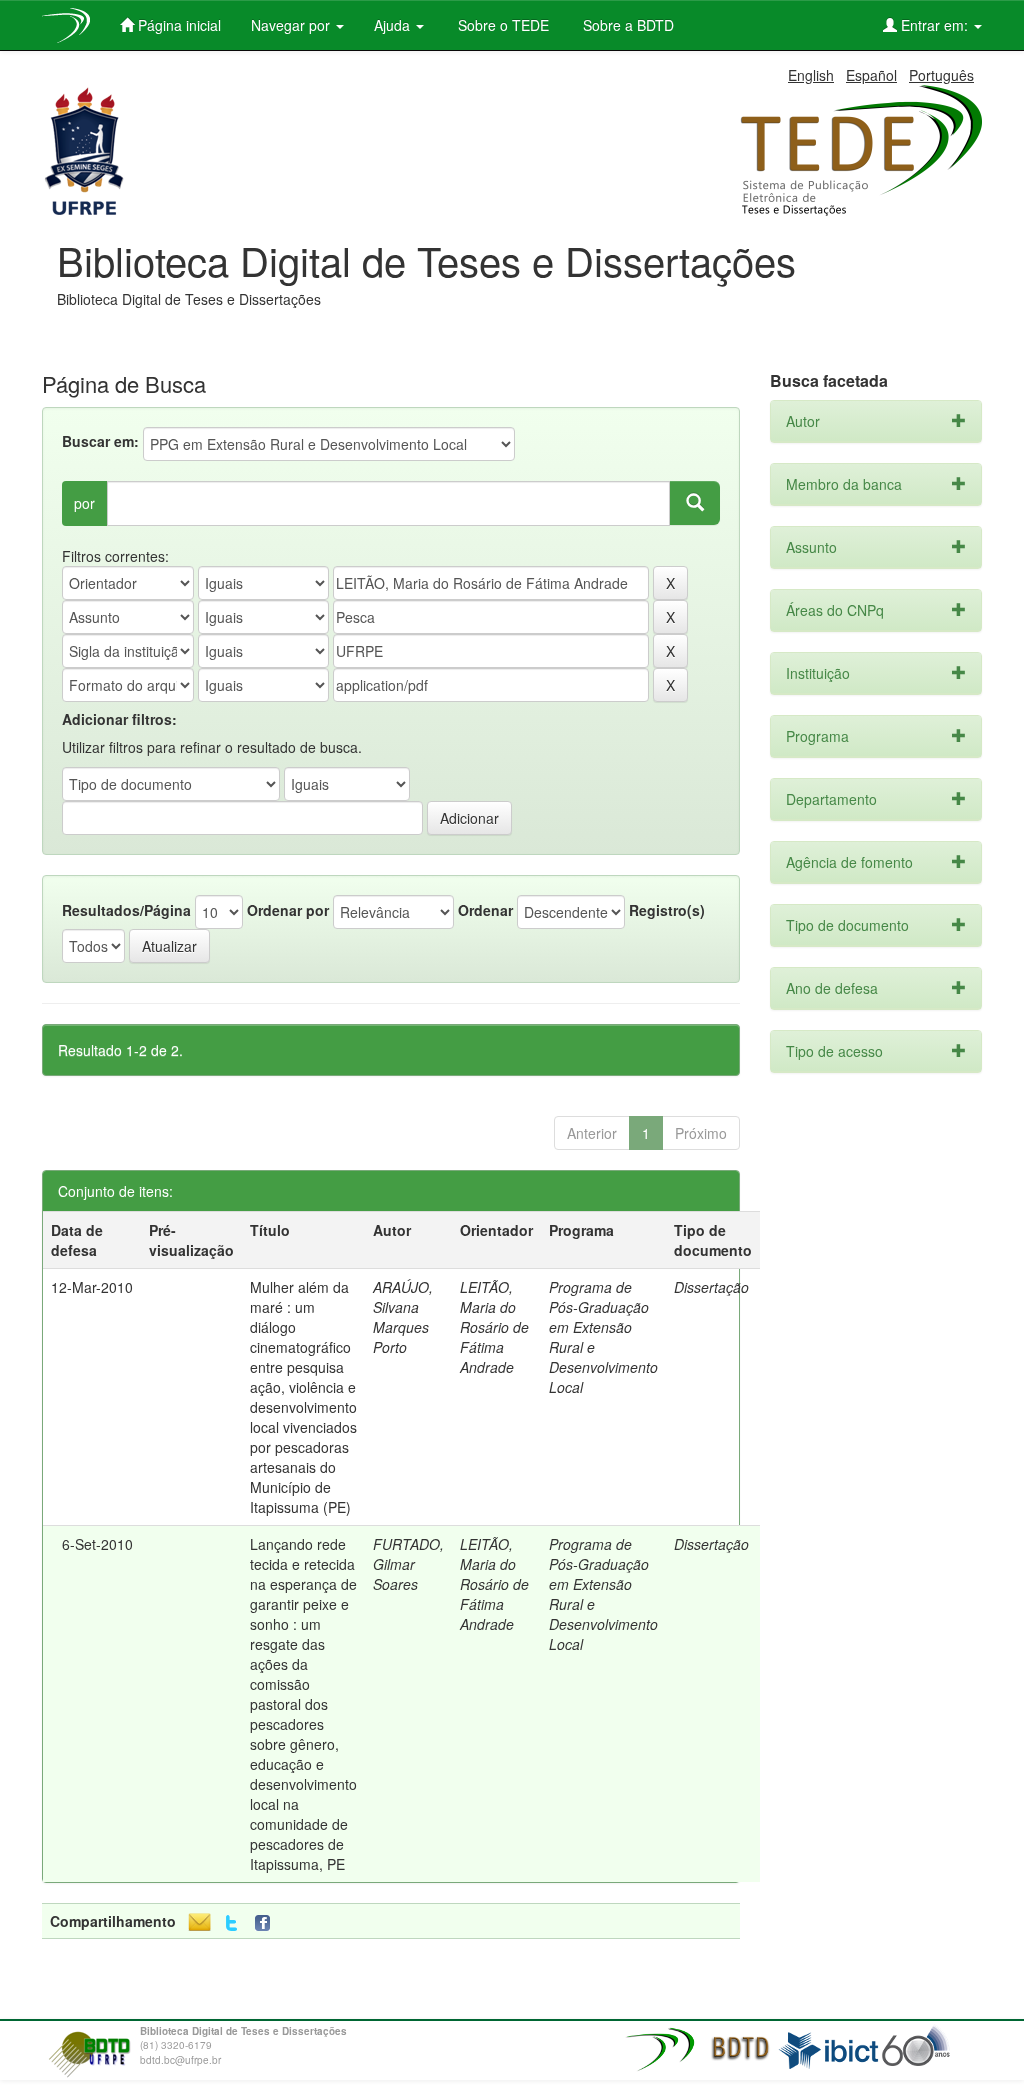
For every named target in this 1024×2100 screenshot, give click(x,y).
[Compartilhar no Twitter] (231, 1923)
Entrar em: (934, 25)
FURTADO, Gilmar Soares (408, 1564)
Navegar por (292, 25)
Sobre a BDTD (626, 25)
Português (941, 75)
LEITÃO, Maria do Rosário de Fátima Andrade (494, 1327)
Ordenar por (288, 910)
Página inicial (177, 25)
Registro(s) (667, 910)
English (811, 75)
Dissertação (711, 1287)
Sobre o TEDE (501, 25)
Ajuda (394, 25)
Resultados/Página (126, 910)
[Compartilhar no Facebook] (267, 1923)
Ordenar (485, 910)
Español (871, 75)
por (84, 503)
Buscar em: (100, 441)
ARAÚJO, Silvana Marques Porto (403, 1317)
